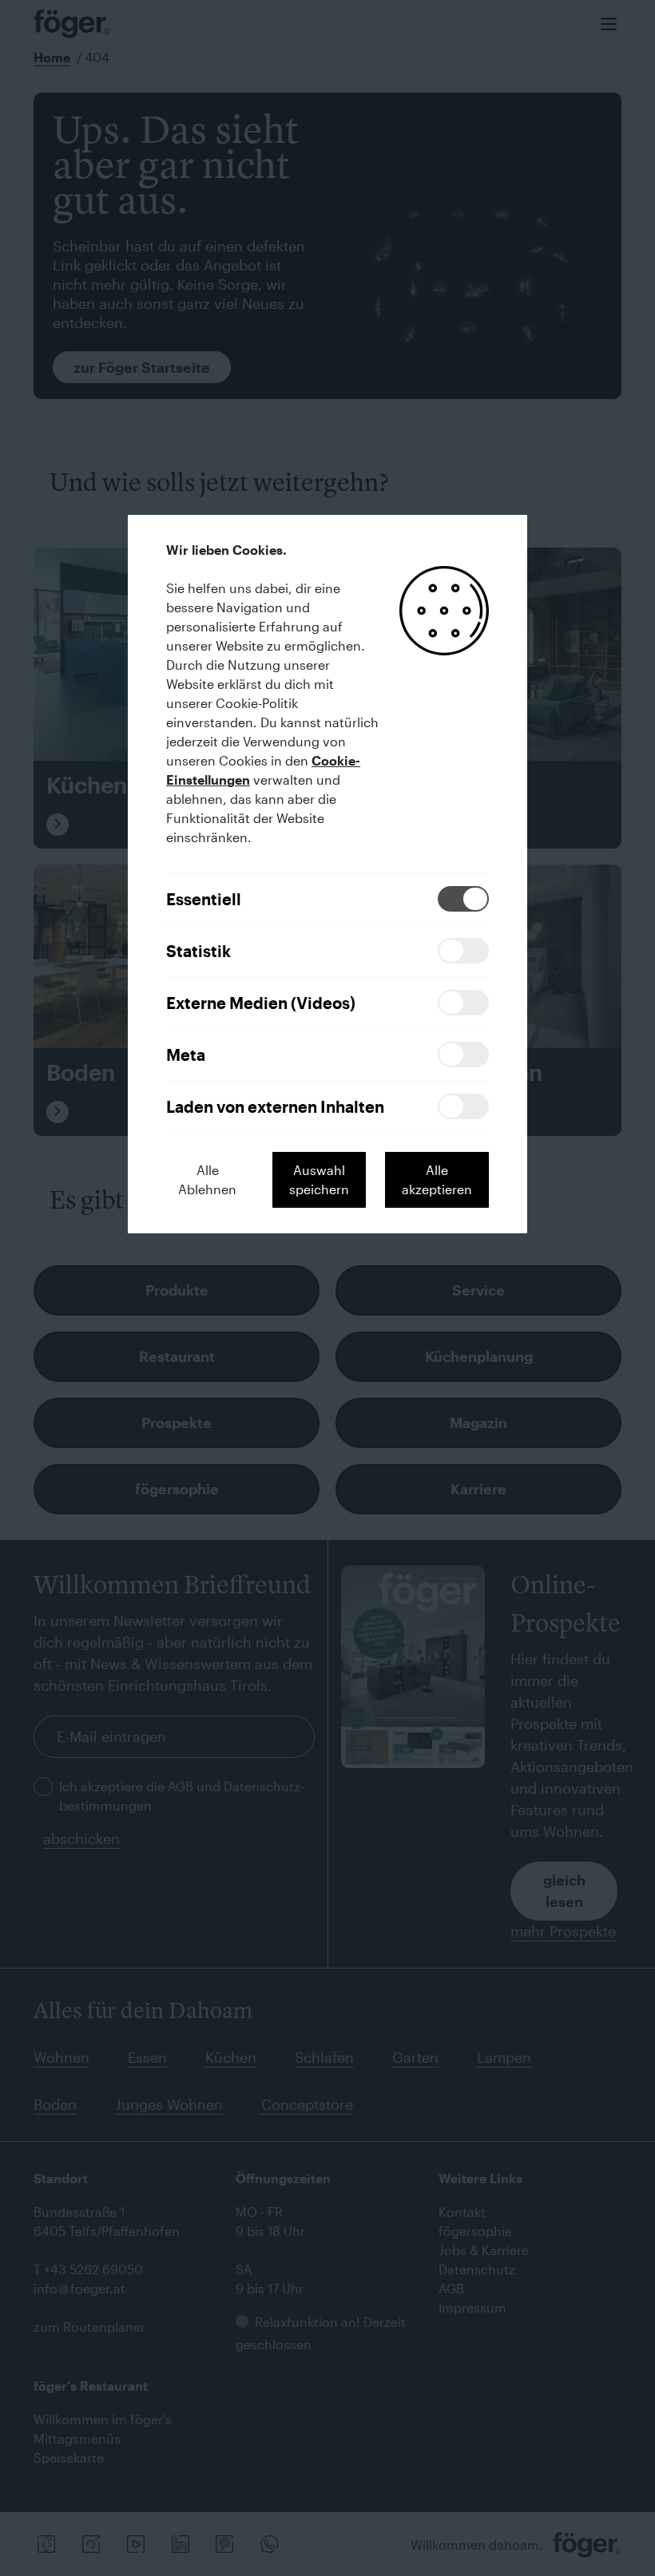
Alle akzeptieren (437, 1179)
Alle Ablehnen (207, 1179)
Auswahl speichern (319, 1179)
